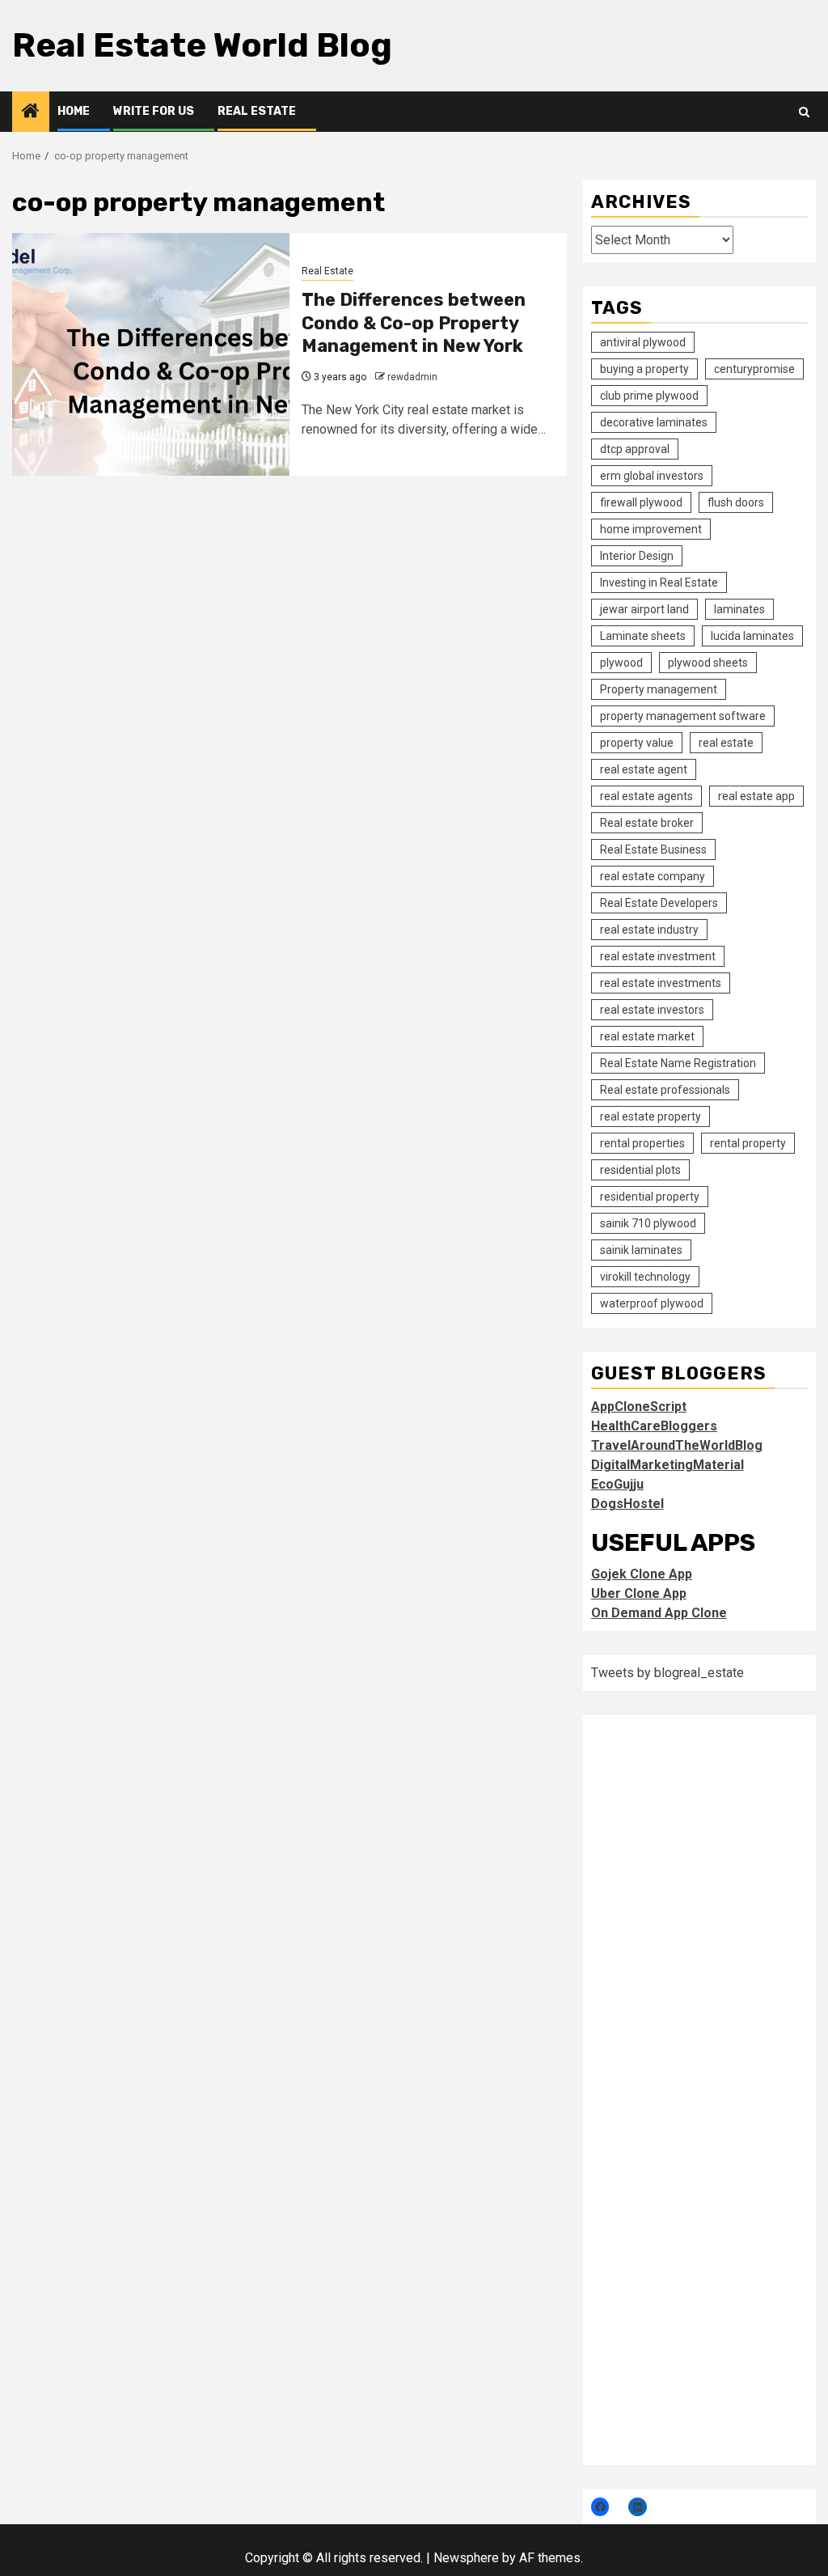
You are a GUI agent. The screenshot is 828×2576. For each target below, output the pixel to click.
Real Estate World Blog (202, 45)
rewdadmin (412, 377)
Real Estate (257, 111)
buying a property (644, 369)
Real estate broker (647, 823)
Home (74, 111)
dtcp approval (635, 449)
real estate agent (644, 769)
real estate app (756, 796)
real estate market (647, 1036)
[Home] (31, 112)
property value (637, 743)
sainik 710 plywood (648, 1223)
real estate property (651, 1116)
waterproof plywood (652, 1303)
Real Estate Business (653, 849)
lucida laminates (752, 636)
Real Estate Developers (659, 903)
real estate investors (652, 1010)
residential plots (640, 1170)
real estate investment (658, 956)
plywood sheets (708, 663)
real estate (726, 743)
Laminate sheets (643, 636)
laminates (739, 609)
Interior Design (637, 556)
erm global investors (652, 476)
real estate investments (661, 983)
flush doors (736, 502)
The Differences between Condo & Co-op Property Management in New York (414, 323)
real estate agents (646, 796)
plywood (621, 663)
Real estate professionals (665, 1090)
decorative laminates (654, 422)
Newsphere (466, 2558)
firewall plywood (641, 502)
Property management (659, 689)
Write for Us (154, 111)
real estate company (653, 876)
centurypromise (754, 369)
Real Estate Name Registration (678, 1063)
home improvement (651, 529)
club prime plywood (649, 396)
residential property (650, 1197)
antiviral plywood (643, 342)
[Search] (804, 112)
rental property (748, 1143)
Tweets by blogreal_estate (667, 1673)
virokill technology (645, 1277)
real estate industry (649, 930)
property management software (683, 716)
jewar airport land (644, 609)
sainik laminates (641, 1250)
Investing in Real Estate (659, 583)
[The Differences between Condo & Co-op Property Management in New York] (151, 354)
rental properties (642, 1143)
